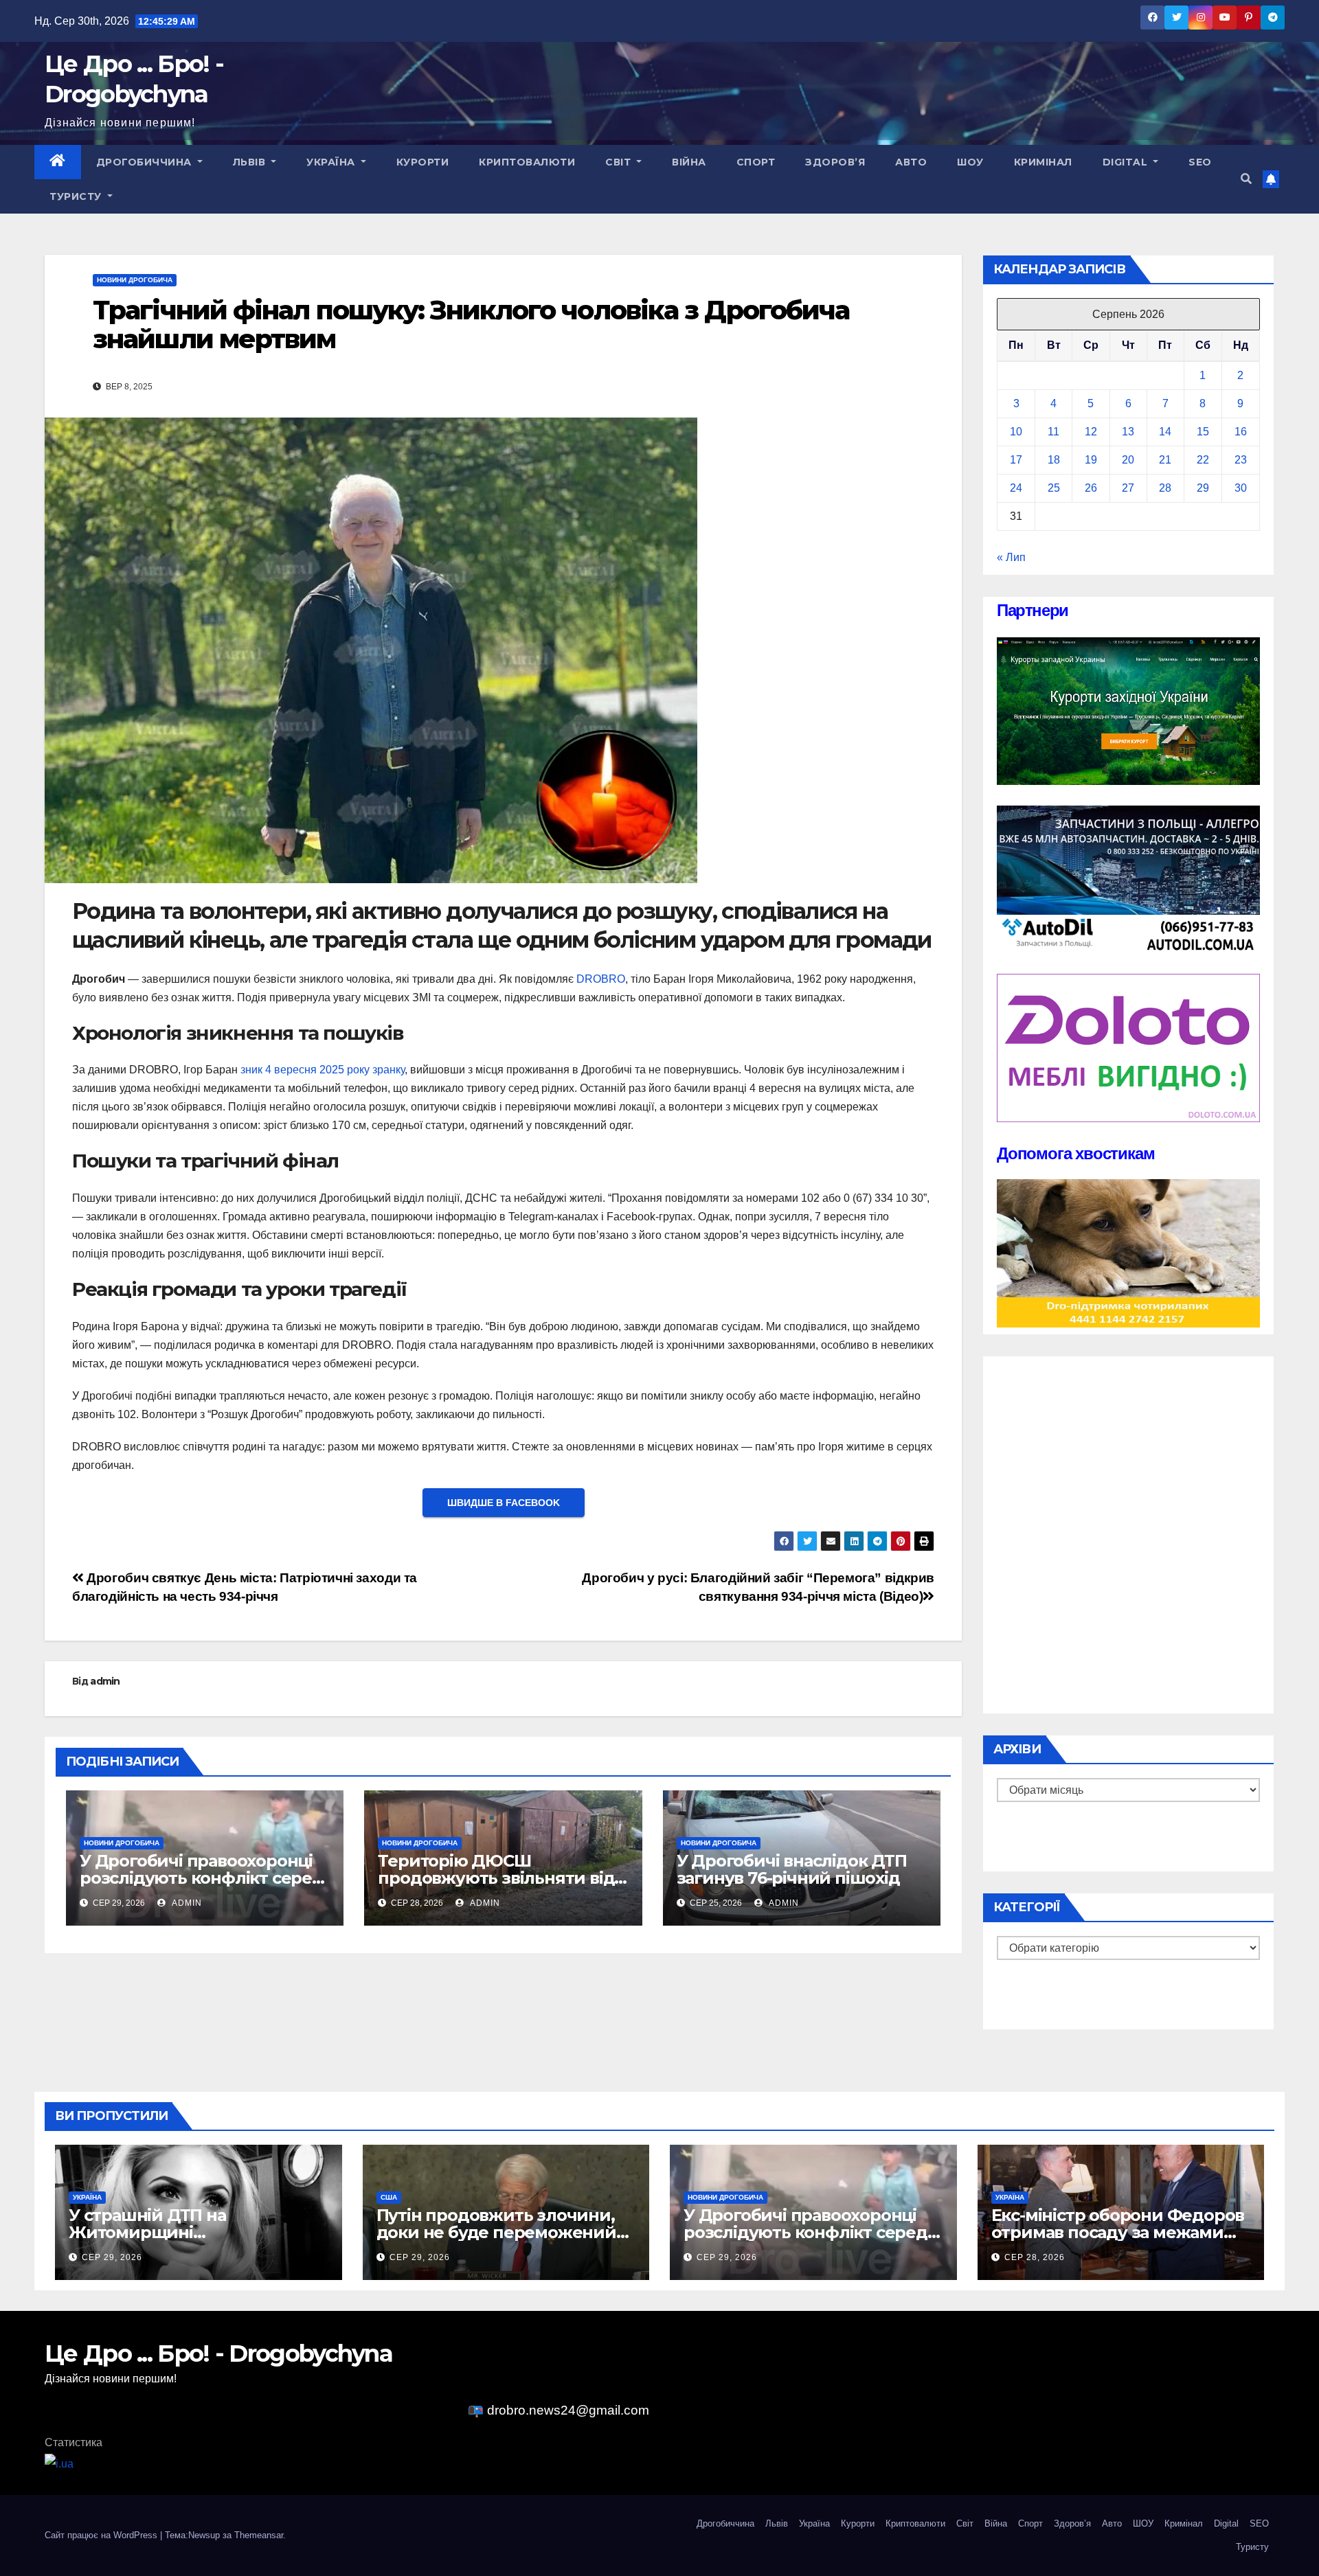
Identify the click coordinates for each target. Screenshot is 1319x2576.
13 (1128, 432)
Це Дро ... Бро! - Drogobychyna (218, 2353)
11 (1053, 432)
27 (1128, 488)
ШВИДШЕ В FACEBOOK (504, 1503)
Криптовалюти (527, 162)
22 (1203, 460)
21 (1165, 460)
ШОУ (970, 162)
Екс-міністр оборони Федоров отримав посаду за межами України (1118, 2232)
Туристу (77, 196)
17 (1016, 460)
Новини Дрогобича (135, 280)
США (389, 2197)
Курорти (423, 162)
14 (1165, 432)
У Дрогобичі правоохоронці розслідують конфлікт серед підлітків (202, 1878)
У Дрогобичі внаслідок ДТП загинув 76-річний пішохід (792, 1869)
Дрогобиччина (146, 162)
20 (1128, 460)
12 (1091, 432)
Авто (911, 162)
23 (1241, 460)
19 (1091, 460)
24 (1016, 488)
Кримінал (1043, 162)
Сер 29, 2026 (112, 2257)
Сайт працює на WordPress (102, 2535)
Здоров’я (835, 162)
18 (1054, 460)
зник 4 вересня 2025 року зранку (323, 1070)
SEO (1200, 162)
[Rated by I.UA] (59, 2463)
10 (1016, 432)
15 (1203, 432)
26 (1091, 488)
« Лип (1011, 557)
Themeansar (259, 2535)
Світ (620, 162)
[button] (1246, 179)
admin (105, 1681)
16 (1241, 432)
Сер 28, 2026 (1035, 2257)
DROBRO (601, 979)
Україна (332, 162)
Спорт (756, 162)
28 (1165, 488)
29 (1203, 488)
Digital (1127, 162)
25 (1054, 488)
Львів (251, 162)
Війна (689, 162)
